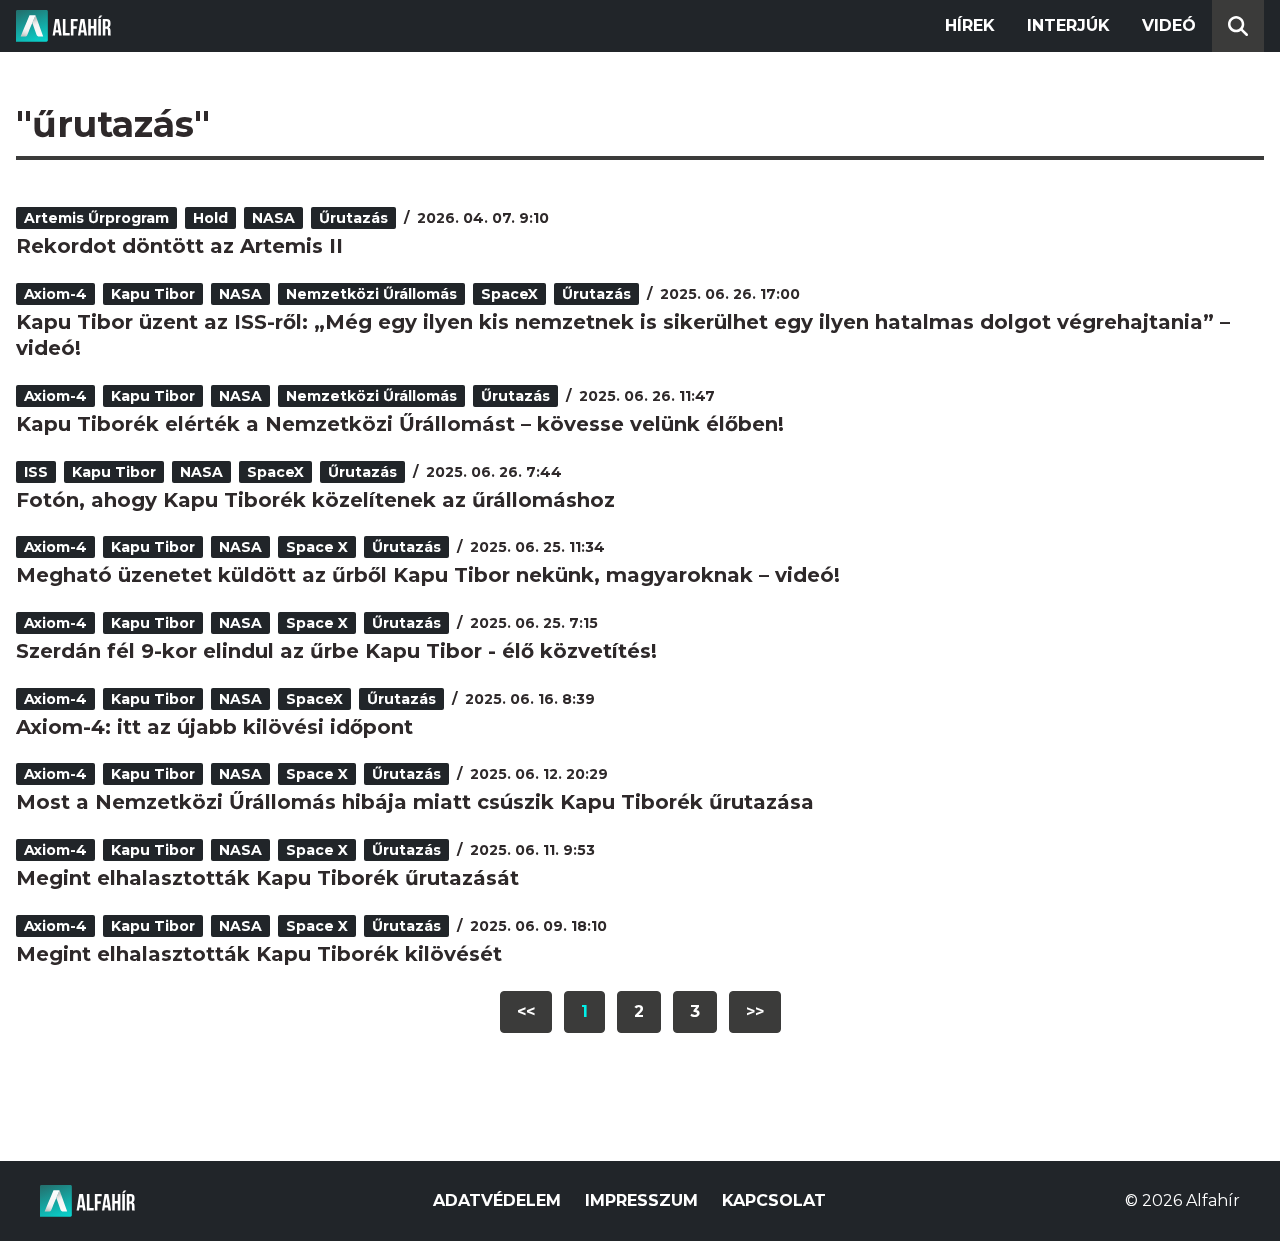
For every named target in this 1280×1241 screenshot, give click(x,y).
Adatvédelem (497, 1200)
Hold (210, 218)
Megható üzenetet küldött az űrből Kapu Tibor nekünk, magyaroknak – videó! (428, 575)
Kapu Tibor (153, 294)
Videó (1169, 25)
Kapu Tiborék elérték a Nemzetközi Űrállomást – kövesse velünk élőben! (400, 424)
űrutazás (353, 218)
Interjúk (1068, 25)
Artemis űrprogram (96, 218)
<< (526, 1011)
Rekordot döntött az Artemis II (179, 246)
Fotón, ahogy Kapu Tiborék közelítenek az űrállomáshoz (315, 500)
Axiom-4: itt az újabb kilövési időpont (214, 727)
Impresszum (641, 1200)
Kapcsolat (774, 1200)
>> (755, 1011)
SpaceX (509, 294)
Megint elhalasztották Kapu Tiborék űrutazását (267, 878)
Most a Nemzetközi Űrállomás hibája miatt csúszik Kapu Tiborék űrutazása (415, 802)
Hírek (970, 25)
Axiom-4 (55, 294)
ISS (36, 472)
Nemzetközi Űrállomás (371, 294)
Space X (317, 547)
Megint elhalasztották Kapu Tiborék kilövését (259, 954)
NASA (273, 218)
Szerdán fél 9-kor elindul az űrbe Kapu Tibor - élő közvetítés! (336, 651)
